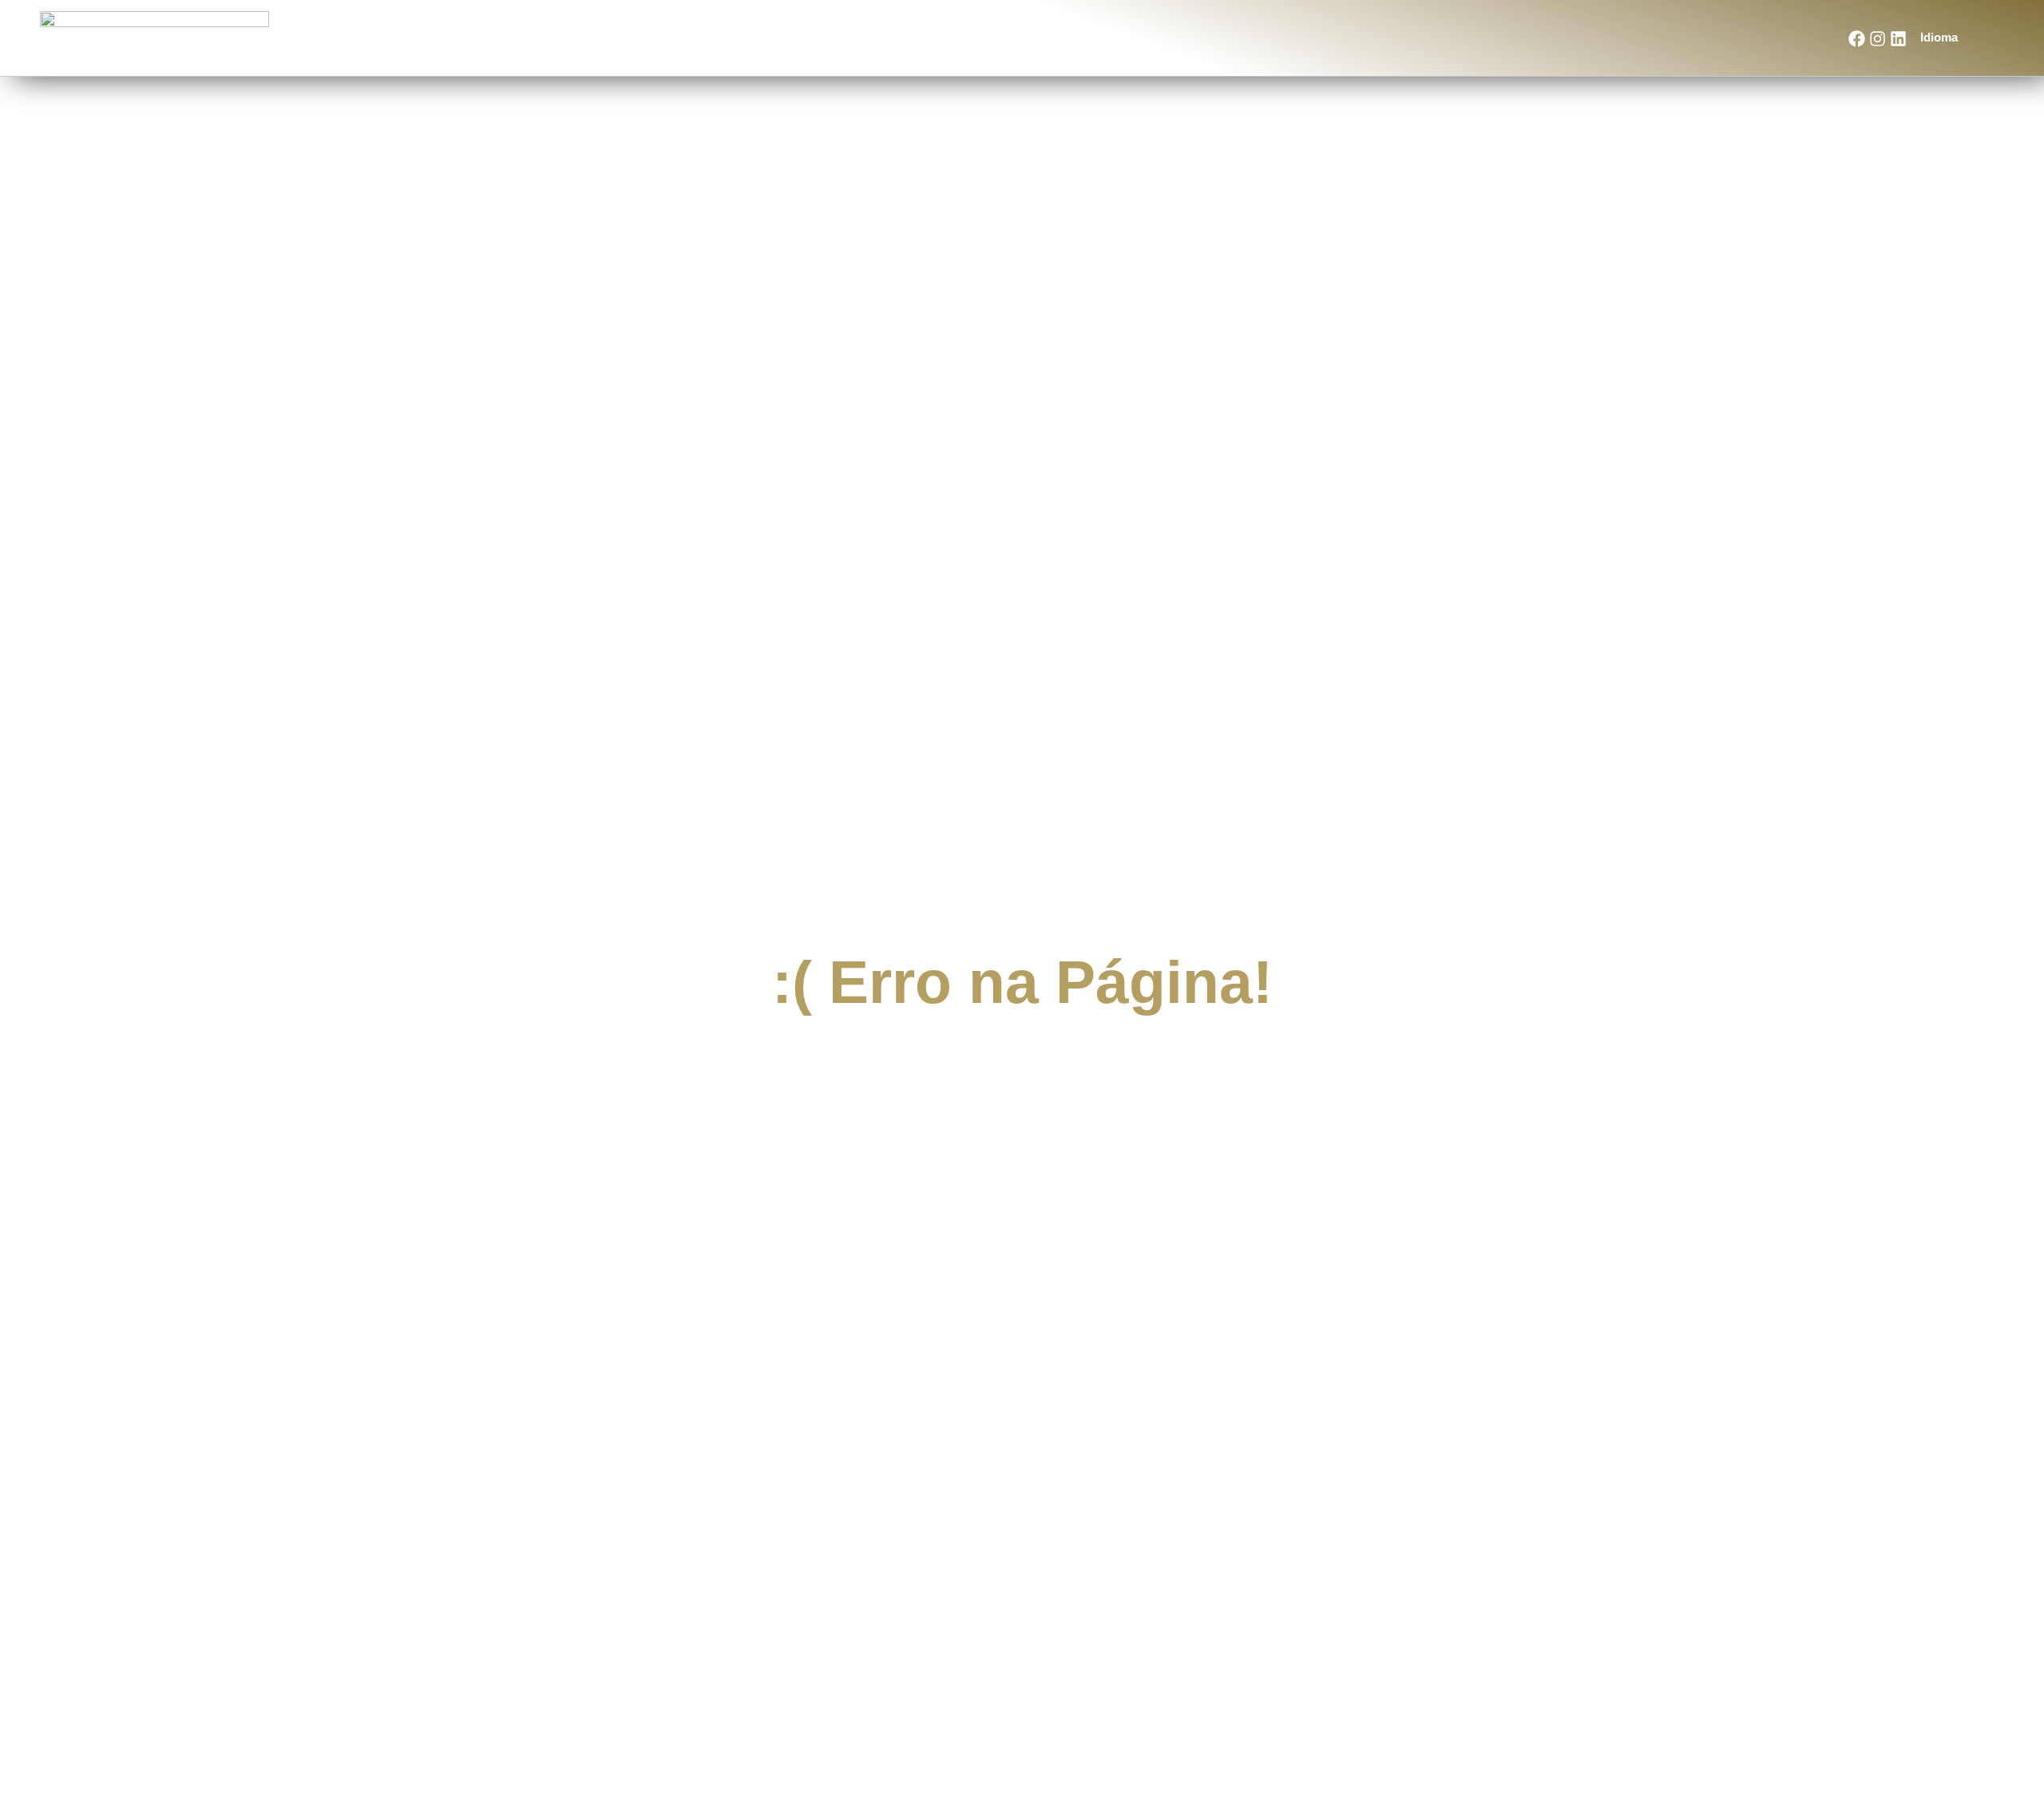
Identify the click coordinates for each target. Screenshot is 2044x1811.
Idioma (1939, 37)
